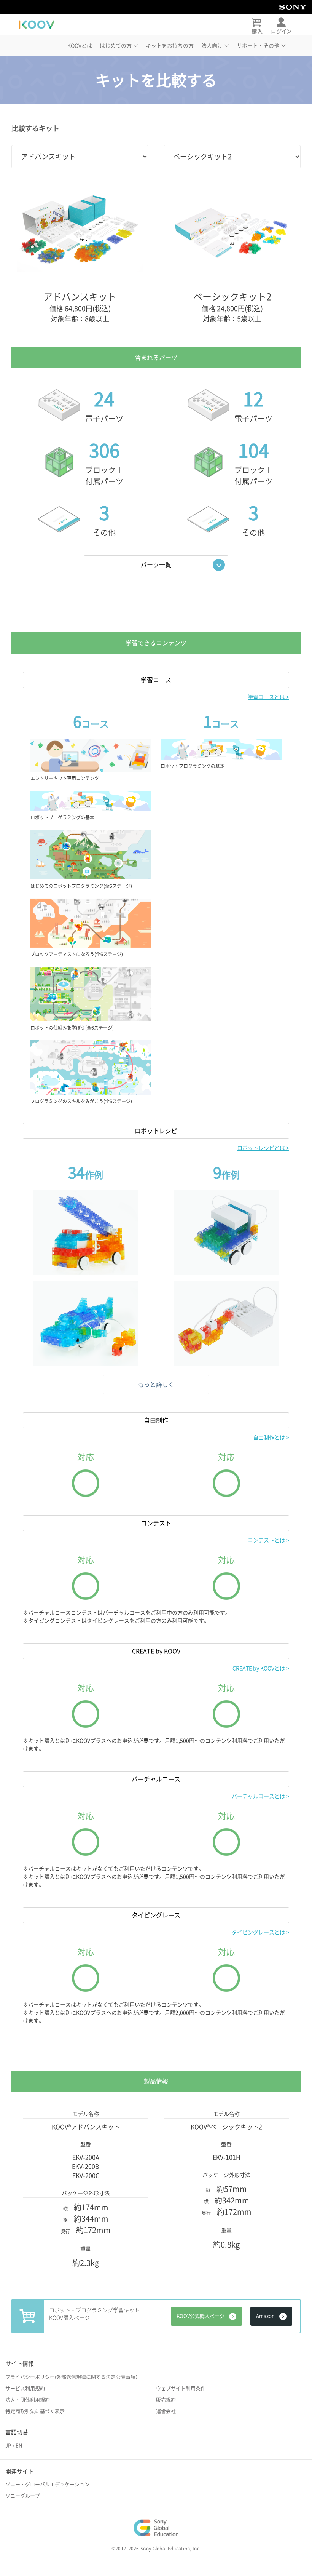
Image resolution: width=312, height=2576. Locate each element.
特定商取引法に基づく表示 (35, 2411)
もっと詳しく (156, 1385)
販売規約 (166, 2400)
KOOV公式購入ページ (201, 2316)
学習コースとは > (268, 697)
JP (8, 2446)
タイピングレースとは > (260, 1932)
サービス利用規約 (25, 2388)
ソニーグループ (23, 2496)
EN (19, 2446)
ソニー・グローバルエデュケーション (47, 2484)
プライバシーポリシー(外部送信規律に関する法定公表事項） (73, 2377)
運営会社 (166, 2411)
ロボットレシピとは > (263, 1148)
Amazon (265, 2316)
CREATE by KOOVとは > (261, 1668)
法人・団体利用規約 (28, 2400)
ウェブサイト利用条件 (181, 2388)
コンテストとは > (268, 1540)
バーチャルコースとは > (260, 1796)
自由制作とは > (271, 1438)
